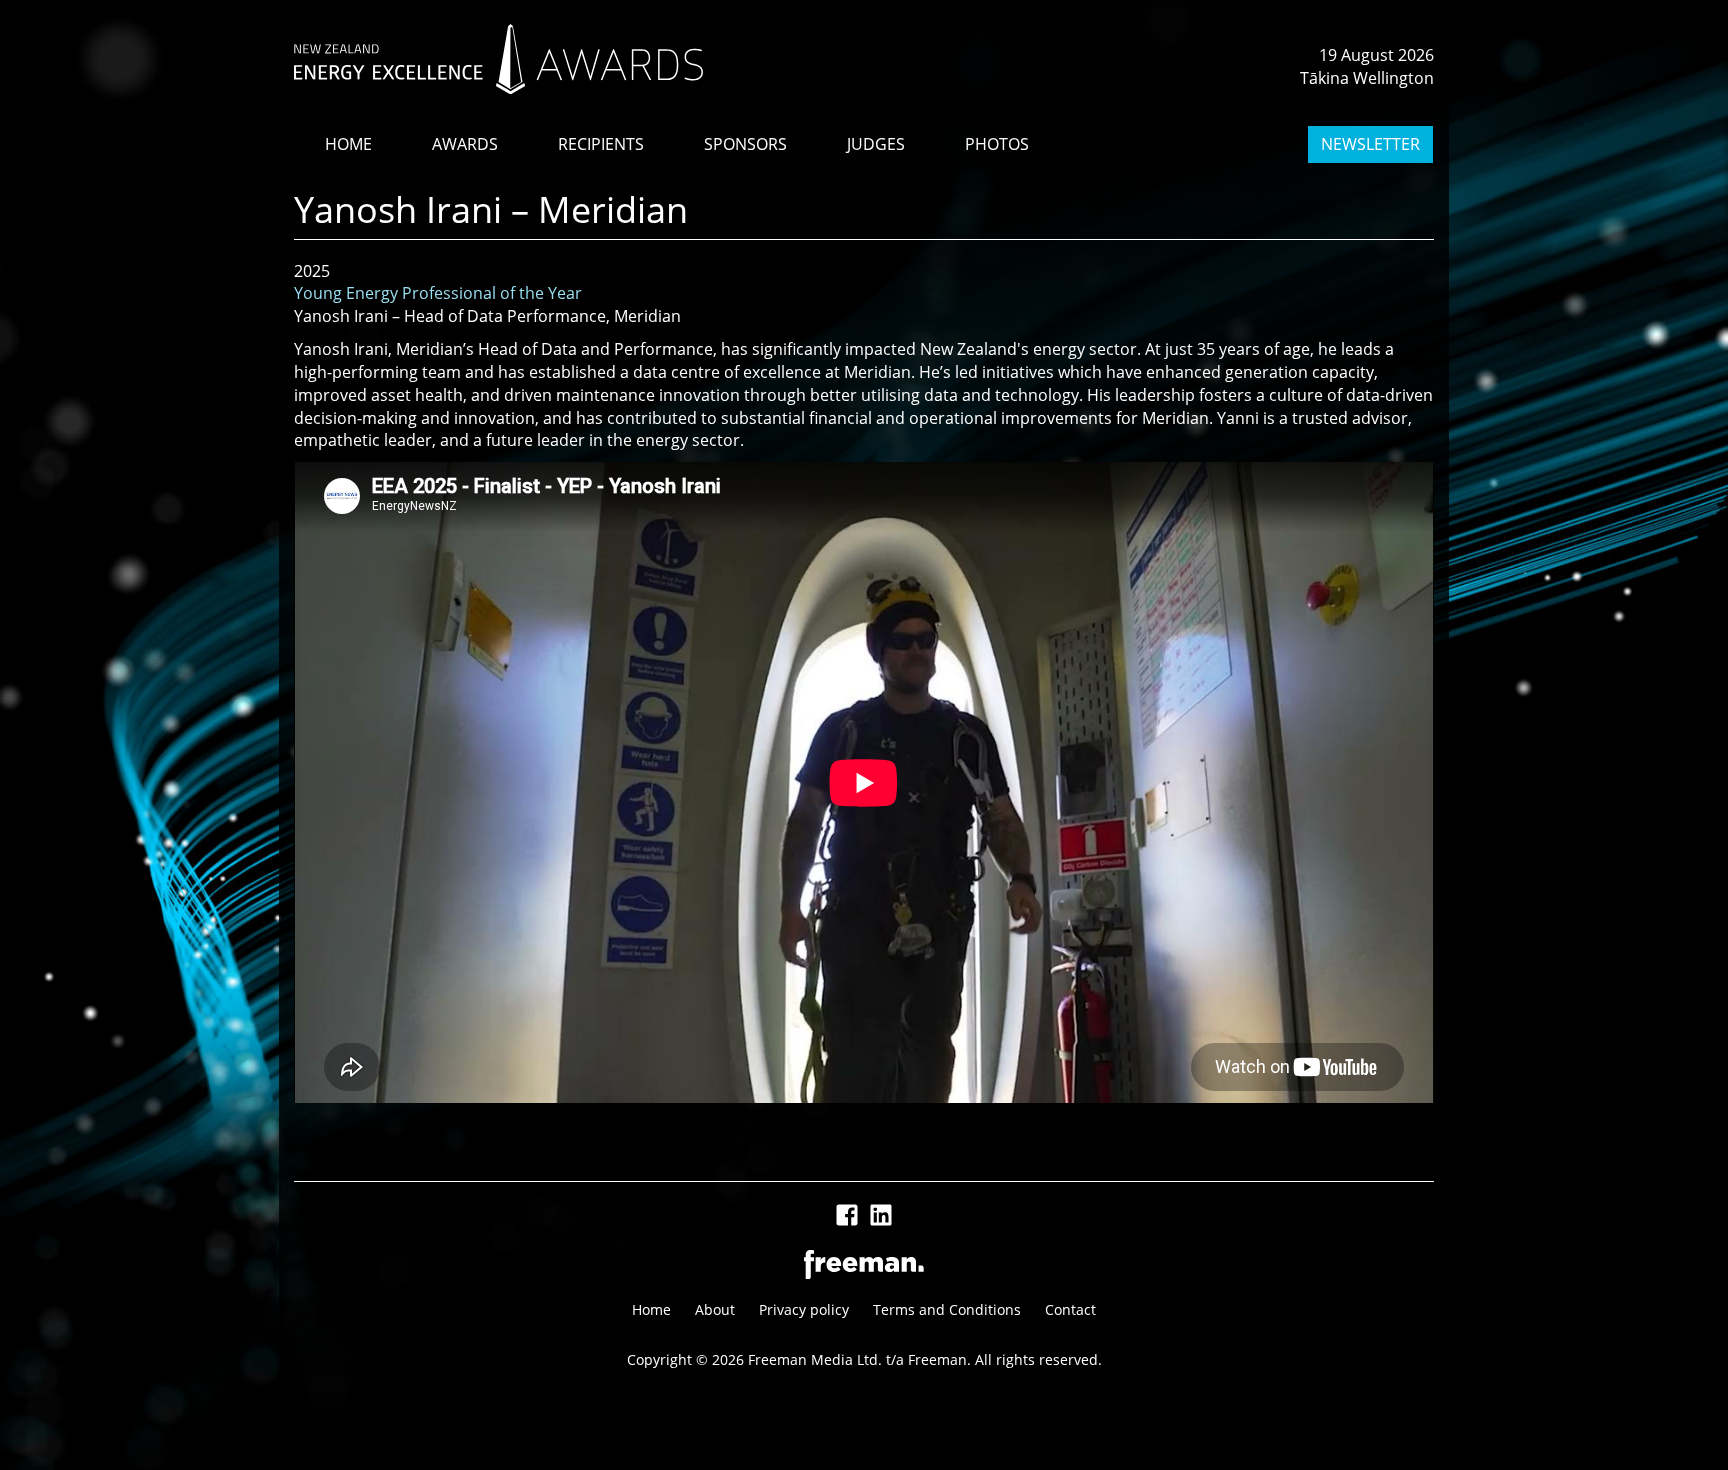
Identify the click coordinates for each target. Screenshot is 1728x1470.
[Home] (498, 59)
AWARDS (465, 144)
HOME (348, 144)
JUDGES (876, 144)
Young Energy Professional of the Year (438, 293)
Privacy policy (804, 1309)
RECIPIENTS (601, 144)
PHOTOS (997, 144)
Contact (1070, 1309)
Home (651, 1309)
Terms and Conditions (947, 1309)
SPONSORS (745, 144)
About (715, 1309)
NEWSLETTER (1370, 144)
